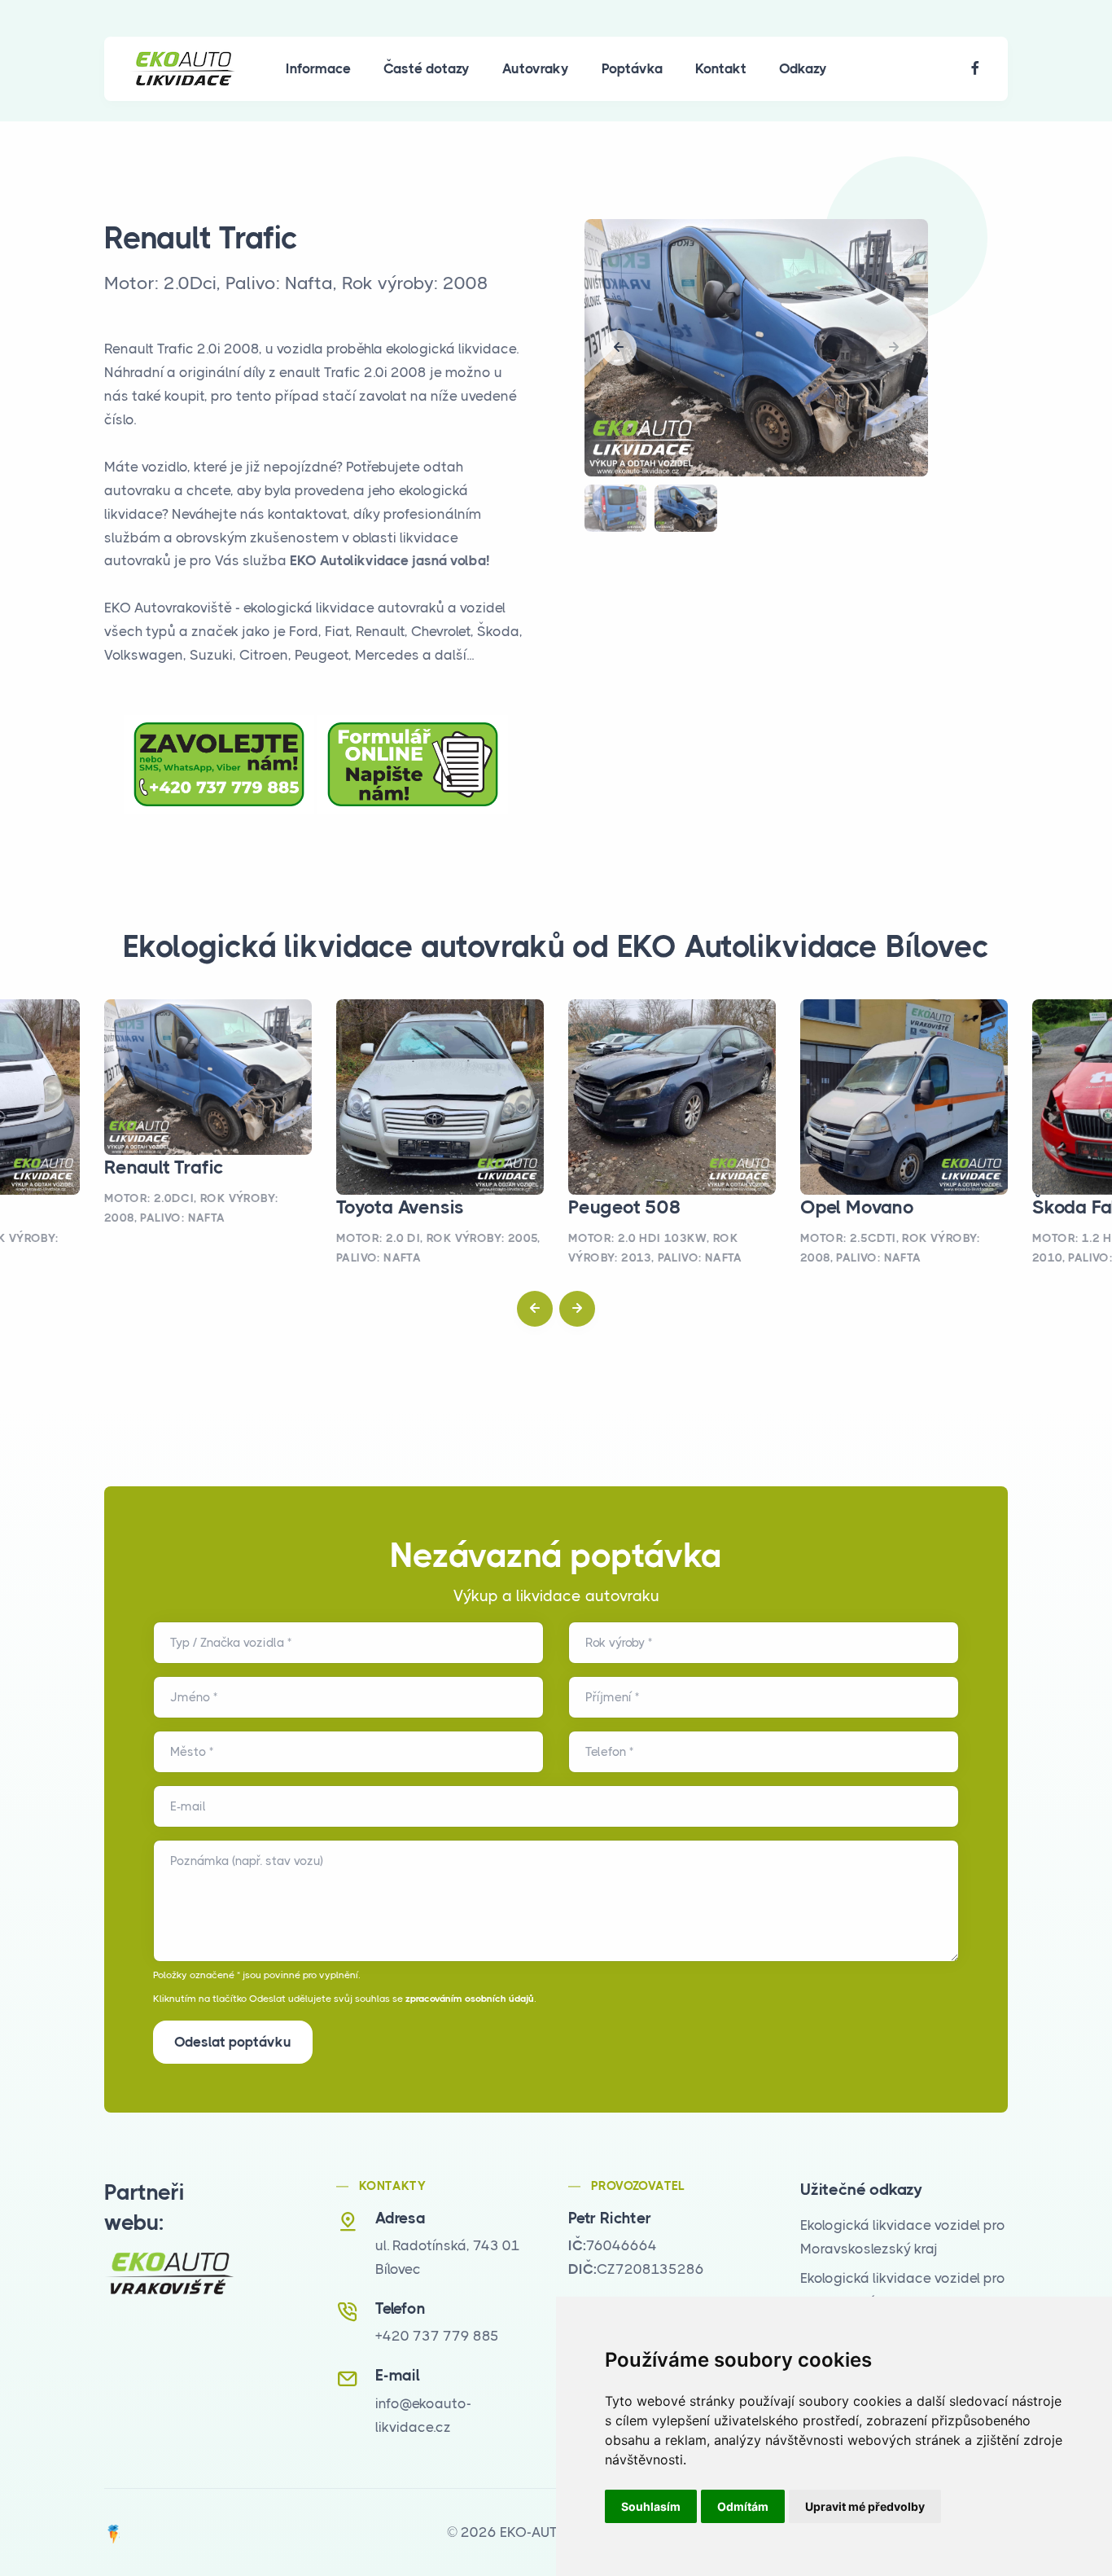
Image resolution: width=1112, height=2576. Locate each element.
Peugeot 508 (625, 1207)
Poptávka (632, 68)
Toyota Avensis (400, 1207)
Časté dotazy (427, 68)
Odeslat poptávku (233, 2042)
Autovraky (536, 68)
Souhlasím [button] (651, 2506)
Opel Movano (857, 1207)
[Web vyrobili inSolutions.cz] (114, 2532)
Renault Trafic (164, 1167)
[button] (619, 348)
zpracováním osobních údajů (470, 1999)
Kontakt (721, 68)
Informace (318, 68)
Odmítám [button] (743, 2506)
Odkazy (803, 68)
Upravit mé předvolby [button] (865, 2506)
